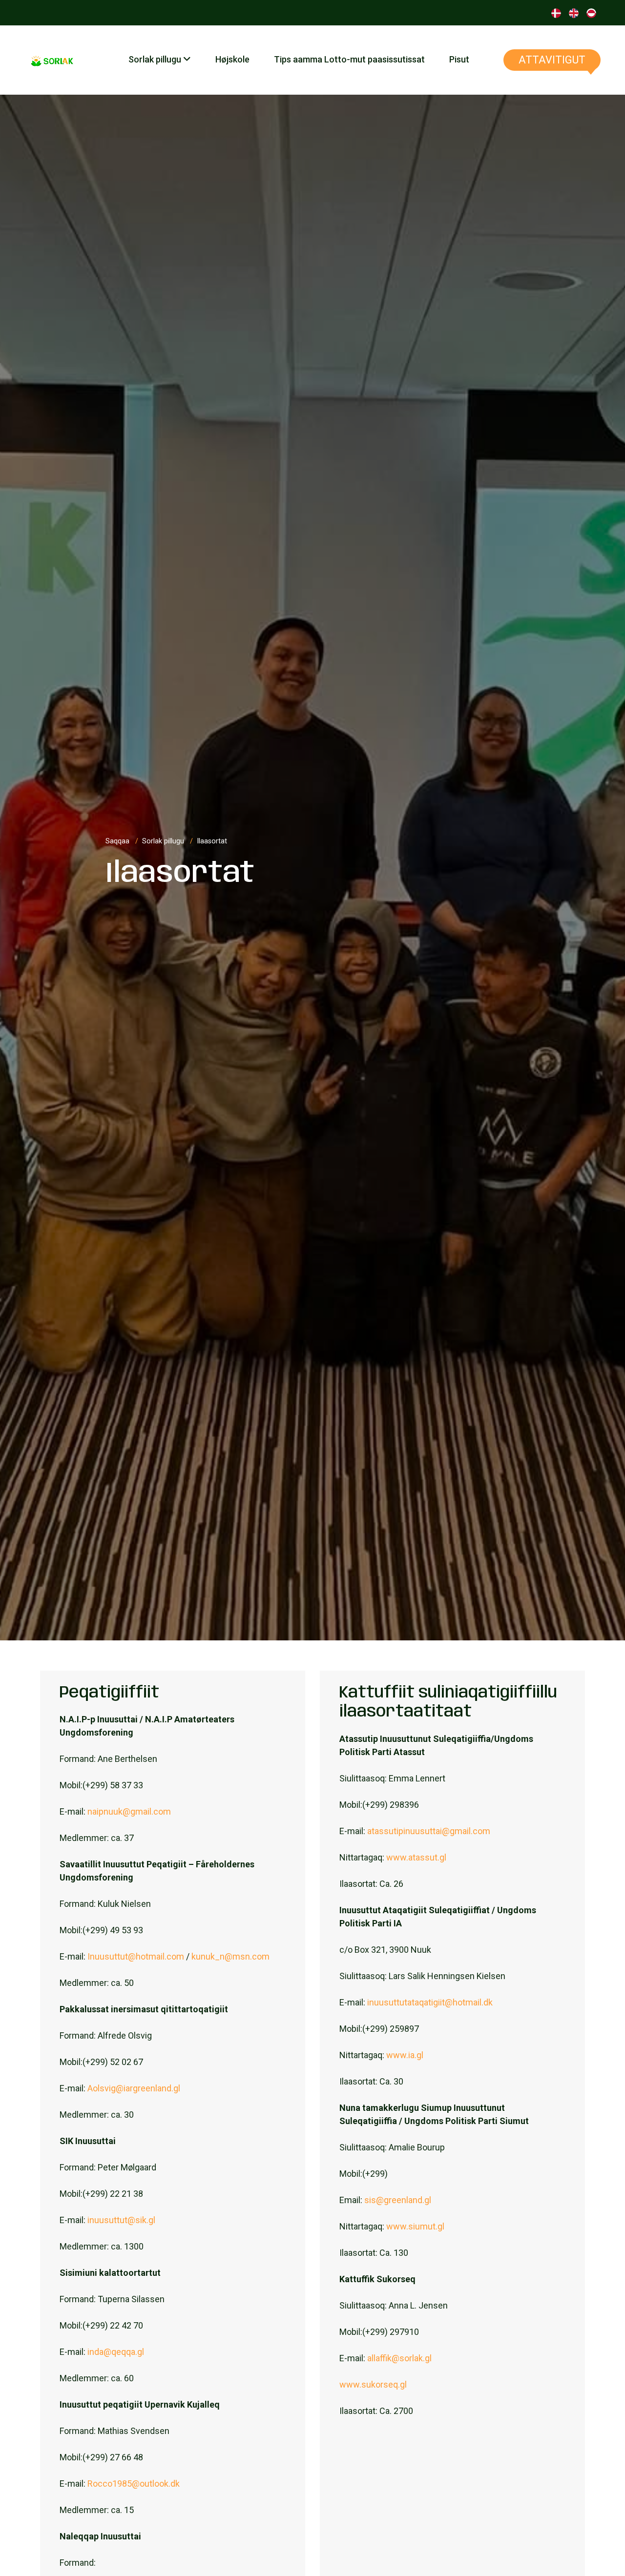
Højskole (232, 59)
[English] (574, 12)
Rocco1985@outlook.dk (134, 2484)
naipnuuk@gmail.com (129, 1811)
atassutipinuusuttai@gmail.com (429, 1831)
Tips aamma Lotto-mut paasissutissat (349, 59)
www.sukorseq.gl (373, 2384)
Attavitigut (552, 60)
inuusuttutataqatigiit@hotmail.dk (430, 2002)
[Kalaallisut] (591, 12)
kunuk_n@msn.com (230, 1956)
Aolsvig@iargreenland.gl (134, 2088)
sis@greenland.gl (398, 2200)
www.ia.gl (405, 2055)
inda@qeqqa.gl (116, 2352)
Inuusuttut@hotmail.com (136, 1956)
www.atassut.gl (416, 1857)
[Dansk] (556, 12)
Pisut (459, 59)
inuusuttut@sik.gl (121, 2220)
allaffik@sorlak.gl (399, 2358)
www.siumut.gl (415, 2226)
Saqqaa (118, 841)
